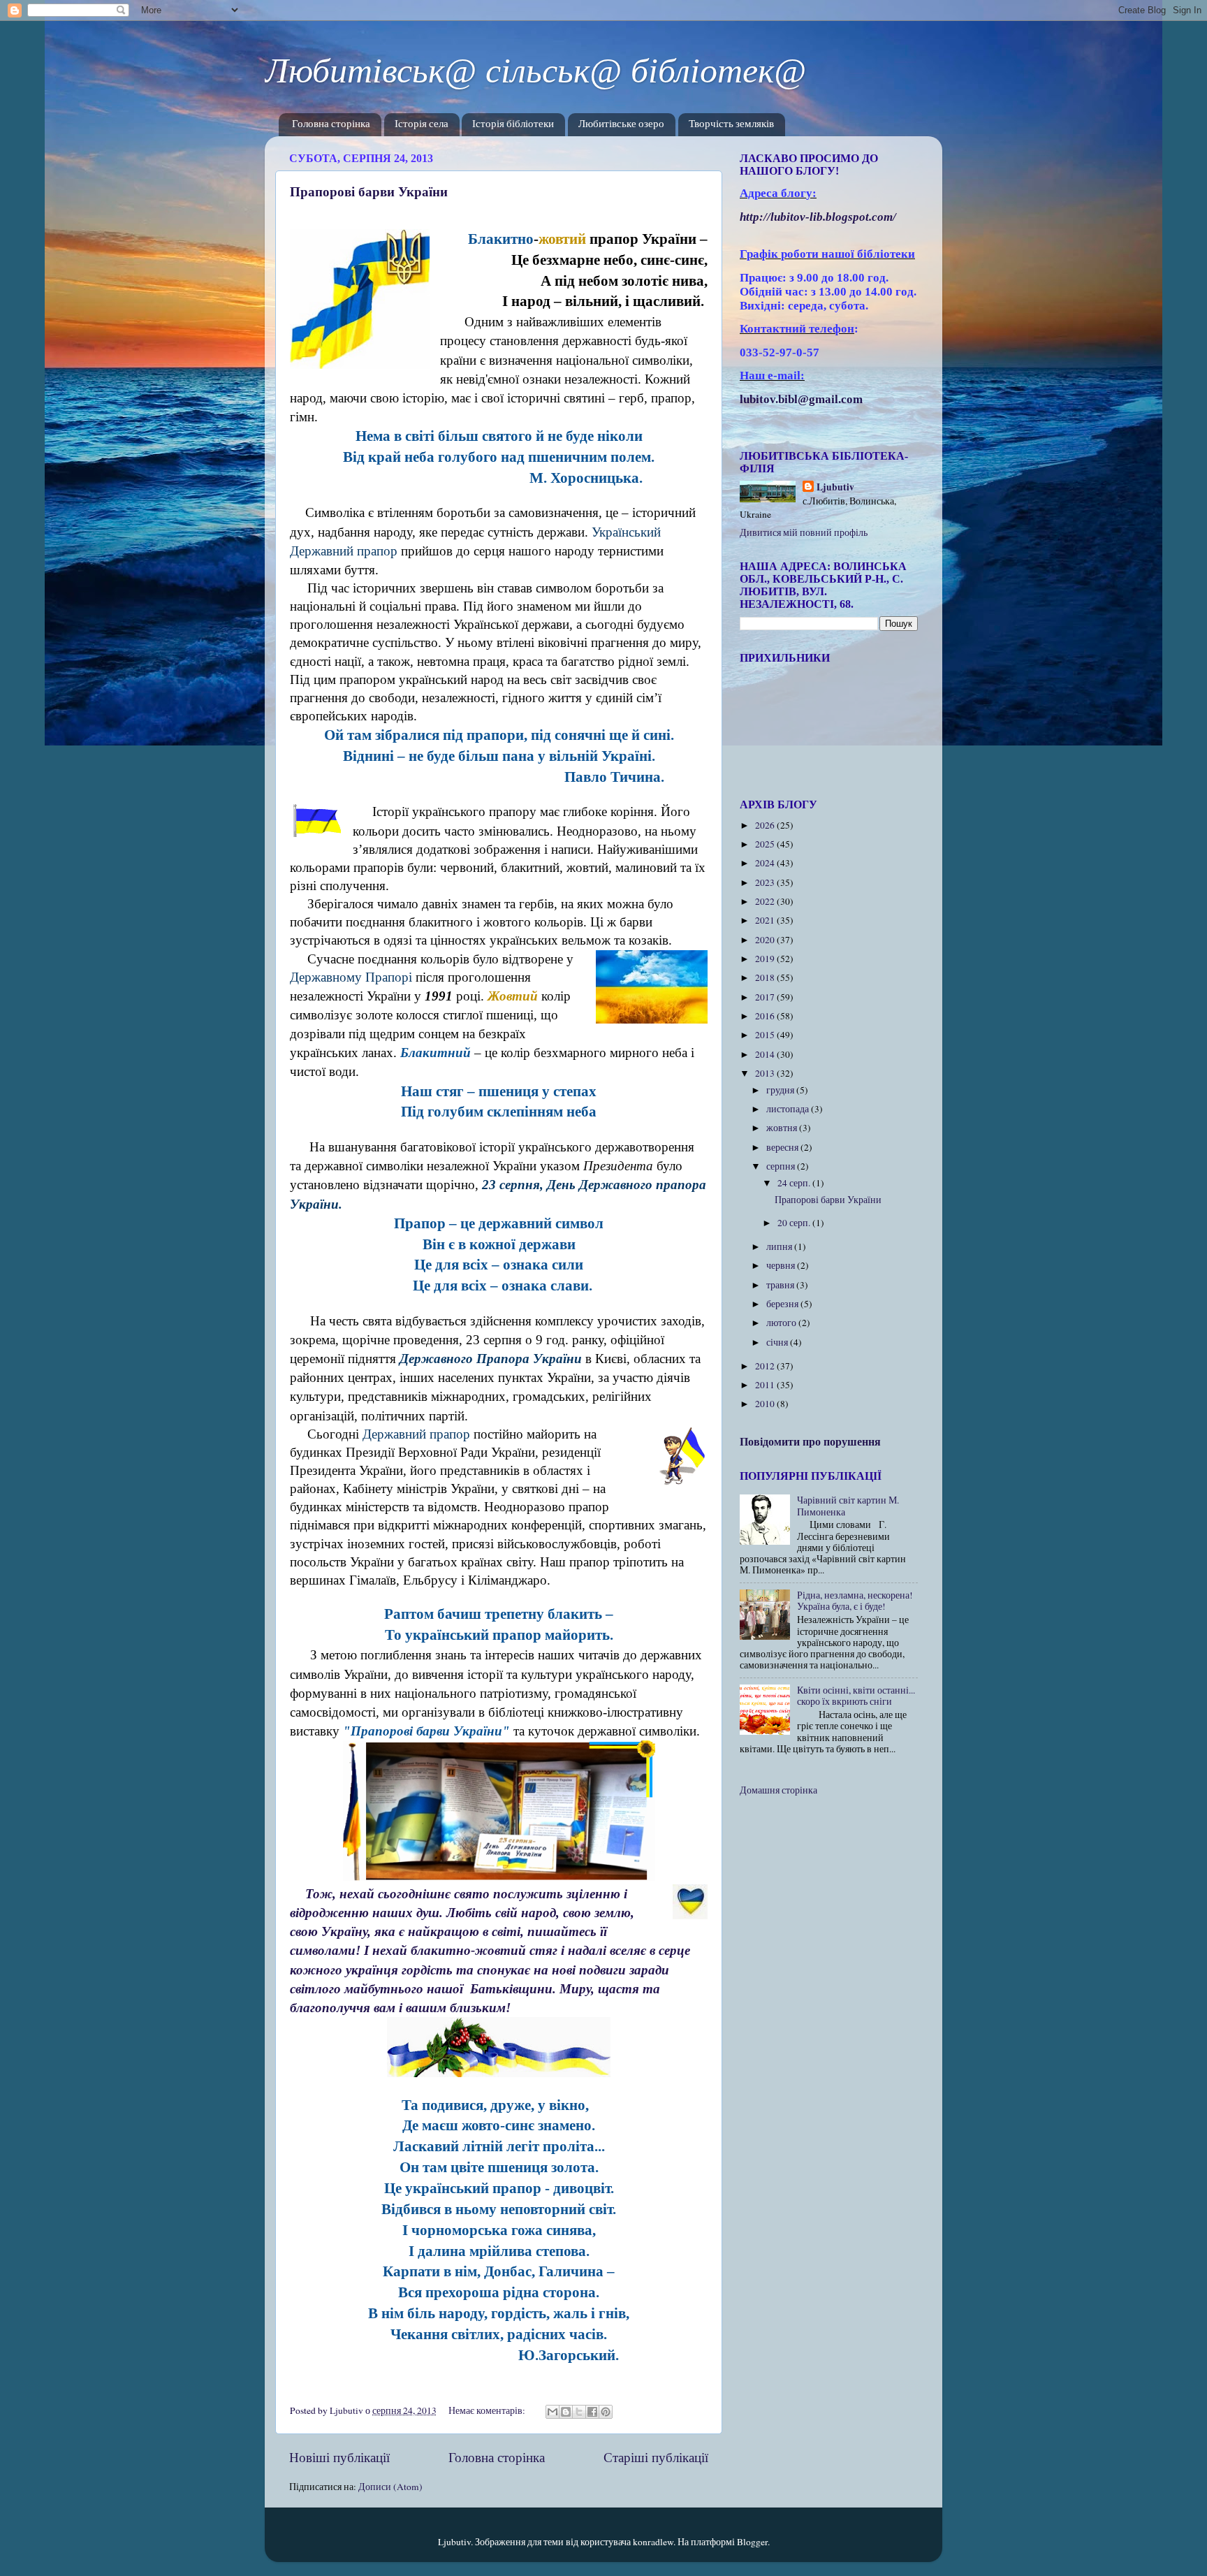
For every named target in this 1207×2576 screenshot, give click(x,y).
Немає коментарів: (488, 2410)
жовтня (783, 1128)
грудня (781, 1090)
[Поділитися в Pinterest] (606, 2412)
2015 (766, 1035)
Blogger (752, 2542)
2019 (766, 959)
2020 (766, 940)
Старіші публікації (656, 2457)
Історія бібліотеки (513, 125)
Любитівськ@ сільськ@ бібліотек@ (535, 71)
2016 (766, 1016)
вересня (783, 1147)
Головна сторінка (331, 125)
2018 (766, 977)
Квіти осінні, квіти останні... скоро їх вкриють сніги (856, 1696)
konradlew (653, 2542)
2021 (766, 920)
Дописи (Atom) (390, 2487)
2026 (766, 825)
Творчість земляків (731, 125)
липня (780, 1246)
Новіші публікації (339, 2457)
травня (781, 1285)
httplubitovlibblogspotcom (818, 217)
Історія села (422, 125)
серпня (782, 1166)
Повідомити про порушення (810, 1441)
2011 (766, 1385)
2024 (766, 863)
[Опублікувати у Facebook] (592, 2412)
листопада (789, 1109)
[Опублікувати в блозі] (566, 2412)
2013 (766, 1073)
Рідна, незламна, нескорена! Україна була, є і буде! (855, 1601)
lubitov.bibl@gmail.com (801, 399)
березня (783, 1304)
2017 (766, 997)
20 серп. (795, 1223)
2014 (766, 1054)
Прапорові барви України (369, 191)
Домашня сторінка (778, 1790)
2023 (766, 882)
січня (778, 1342)
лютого (782, 1323)
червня (782, 1265)
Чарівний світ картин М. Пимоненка (848, 1506)
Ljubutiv (835, 487)
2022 (766, 901)
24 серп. (795, 1183)
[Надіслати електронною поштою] (553, 2412)
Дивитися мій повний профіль (804, 532)
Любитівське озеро (621, 125)
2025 (766, 844)
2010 (766, 1404)
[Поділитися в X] (579, 2412)
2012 (766, 1366)
